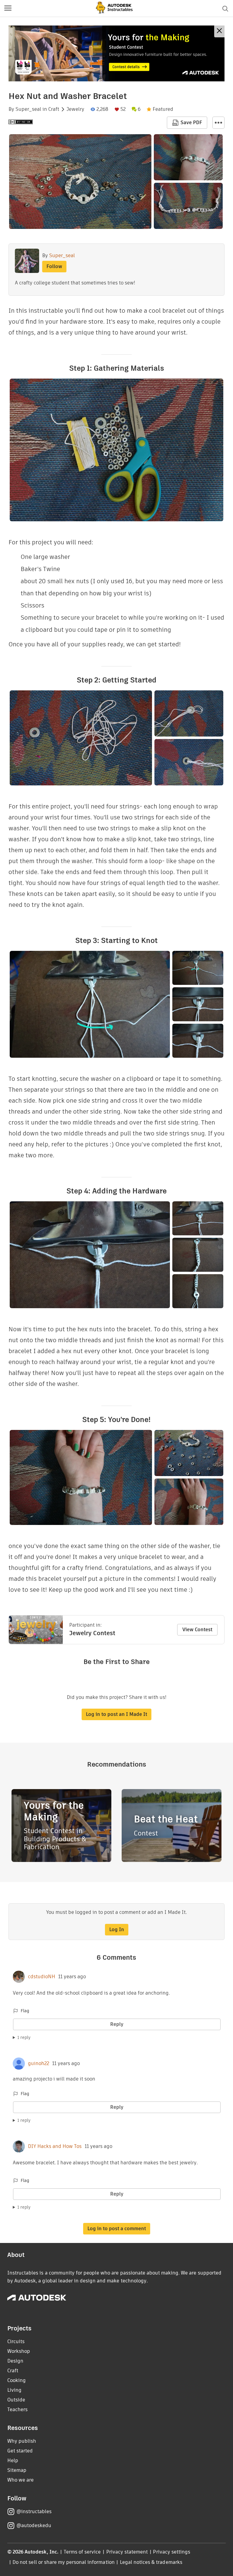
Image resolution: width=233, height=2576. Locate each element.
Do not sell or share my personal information (63, 2562)
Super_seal (28, 109)
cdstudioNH (42, 1977)
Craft (54, 109)
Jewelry (75, 109)
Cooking (17, 2380)
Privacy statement (127, 2552)
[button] (8, 9)
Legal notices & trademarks (151, 2562)
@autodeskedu (34, 2525)
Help (13, 2460)
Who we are (20, 2480)
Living (14, 2390)
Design (15, 2361)
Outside (16, 2400)
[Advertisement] (116, 53)
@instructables (34, 2511)
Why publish (22, 2441)
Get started (20, 2451)
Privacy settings (172, 2552)
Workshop (19, 2351)
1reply (24, 2037)
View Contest (197, 1630)
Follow (54, 266)
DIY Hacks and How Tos (55, 2146)
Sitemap (17, 2470)
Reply (117, 2024)
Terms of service (82, 2552)
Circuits (16, 2341)
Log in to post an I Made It (116, 1714)
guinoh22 (39, 2064)
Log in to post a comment (117, 2229)
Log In (117, 1929)
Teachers (17, 2409)
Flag (25, 2011)
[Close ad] (219, 31)
